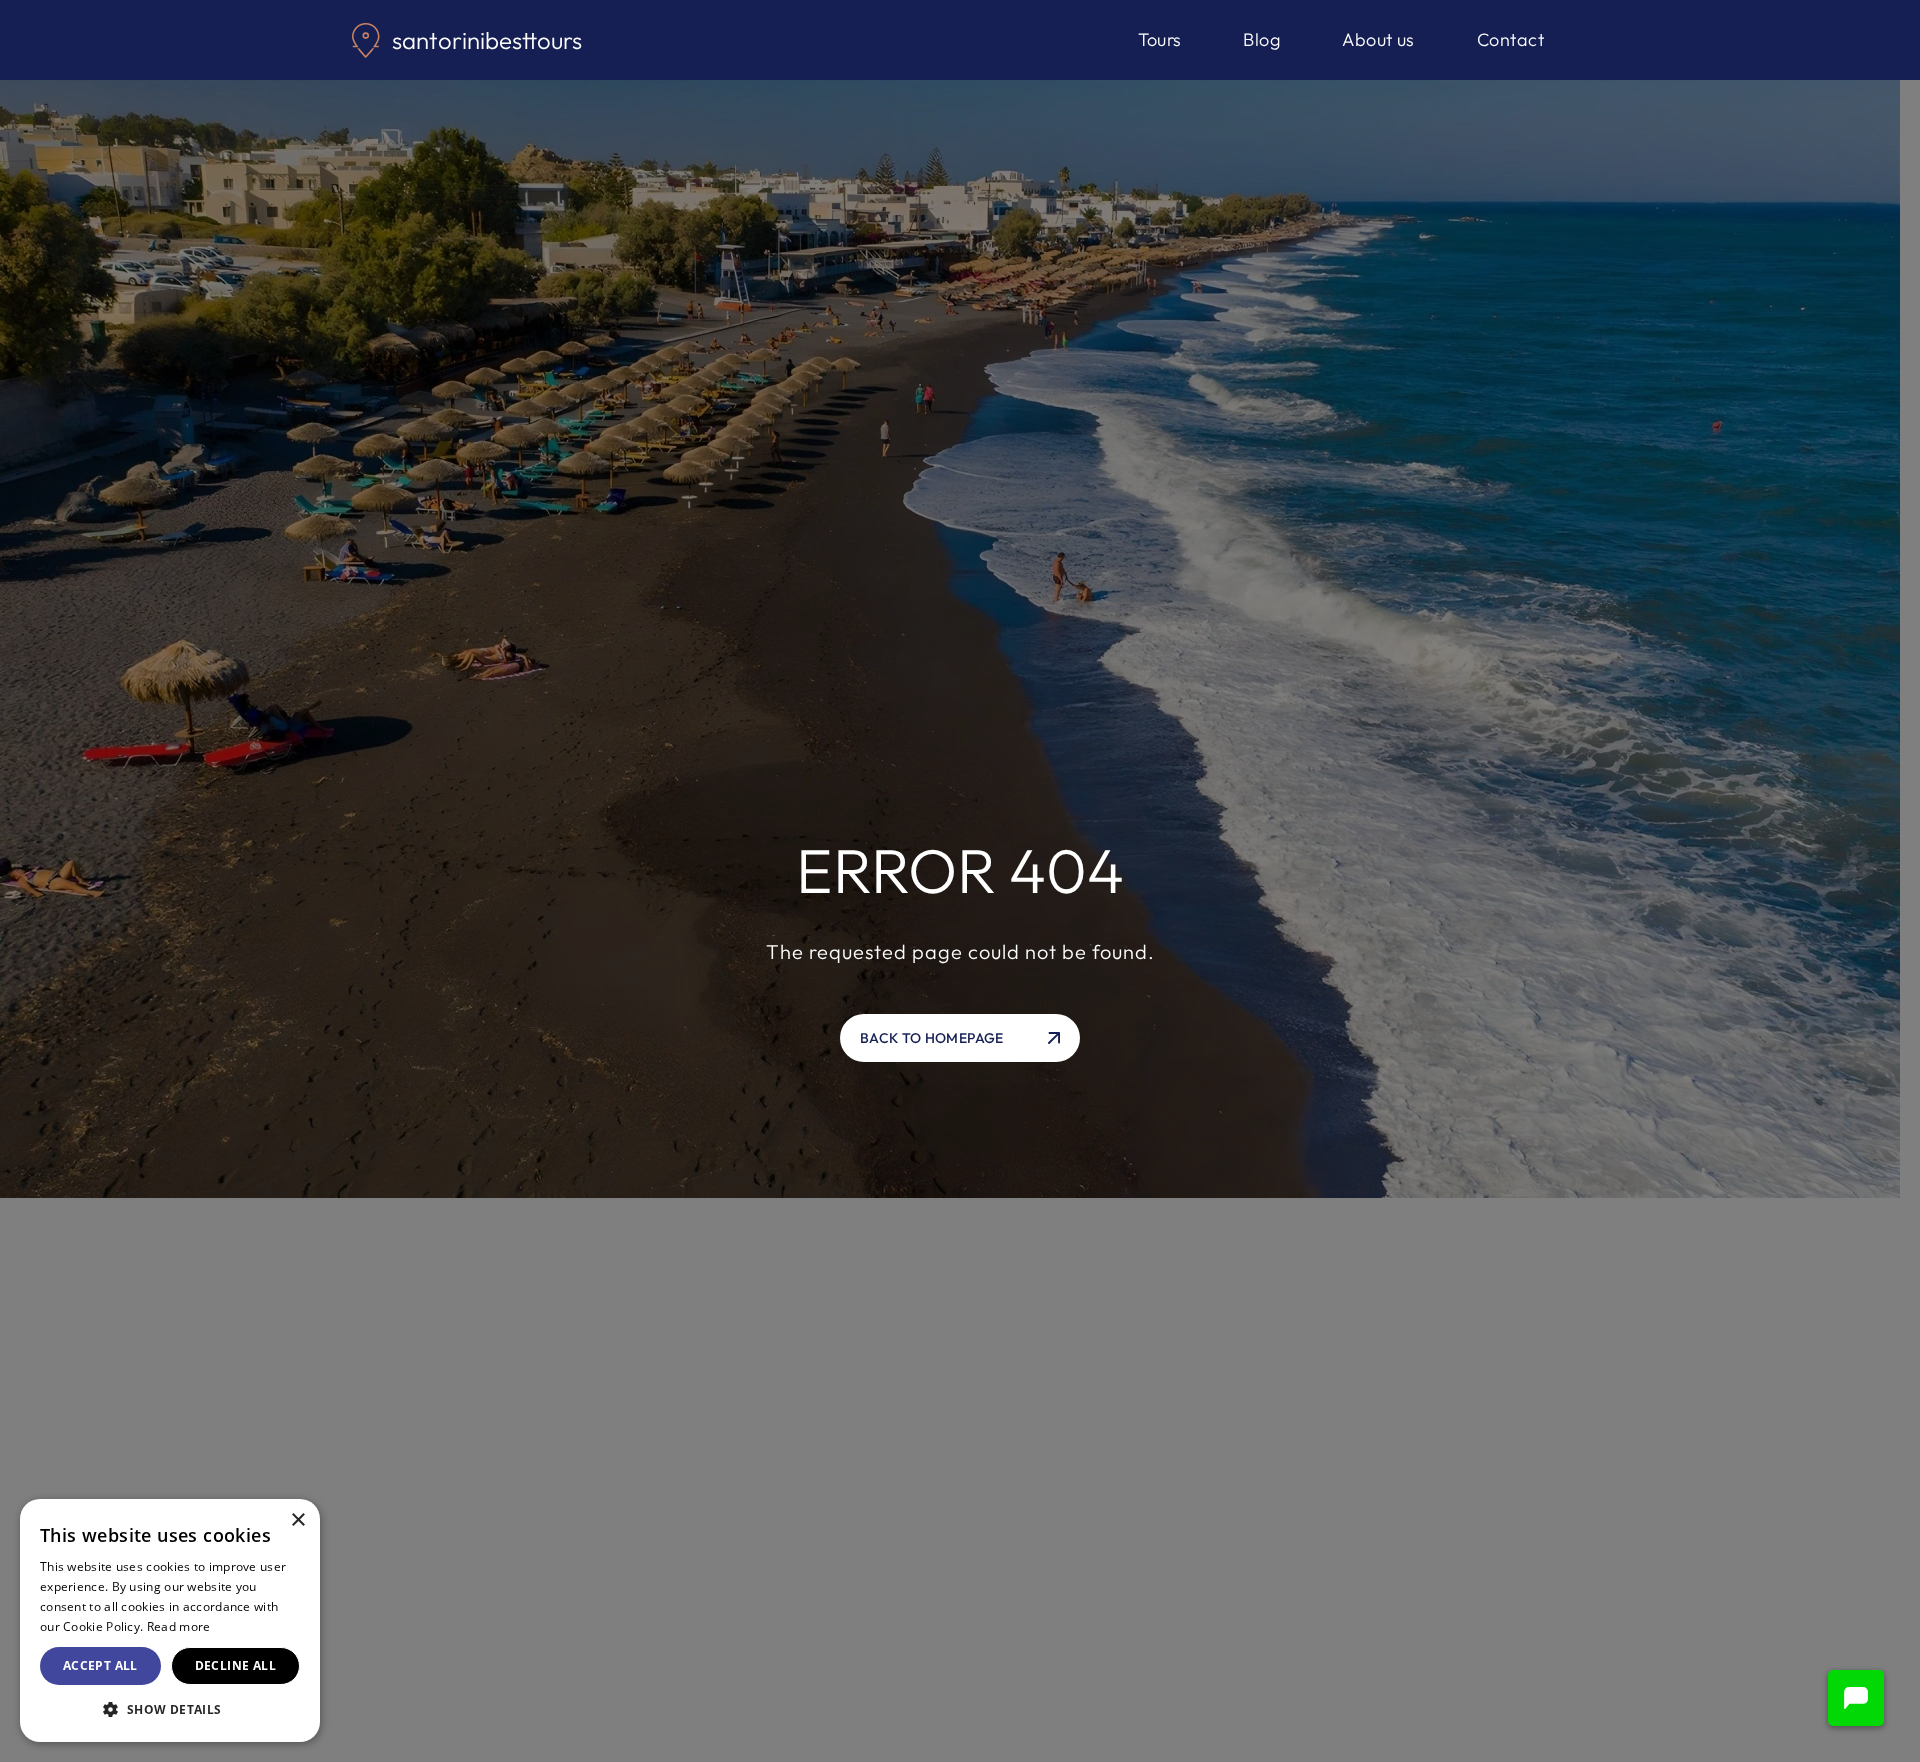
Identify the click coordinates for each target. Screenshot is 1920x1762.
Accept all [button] (100, 1665)
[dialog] (170, 1620)
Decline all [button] (235, 1665)
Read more (179, 1626)
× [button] (297, 1520)
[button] (1856, 1698)
